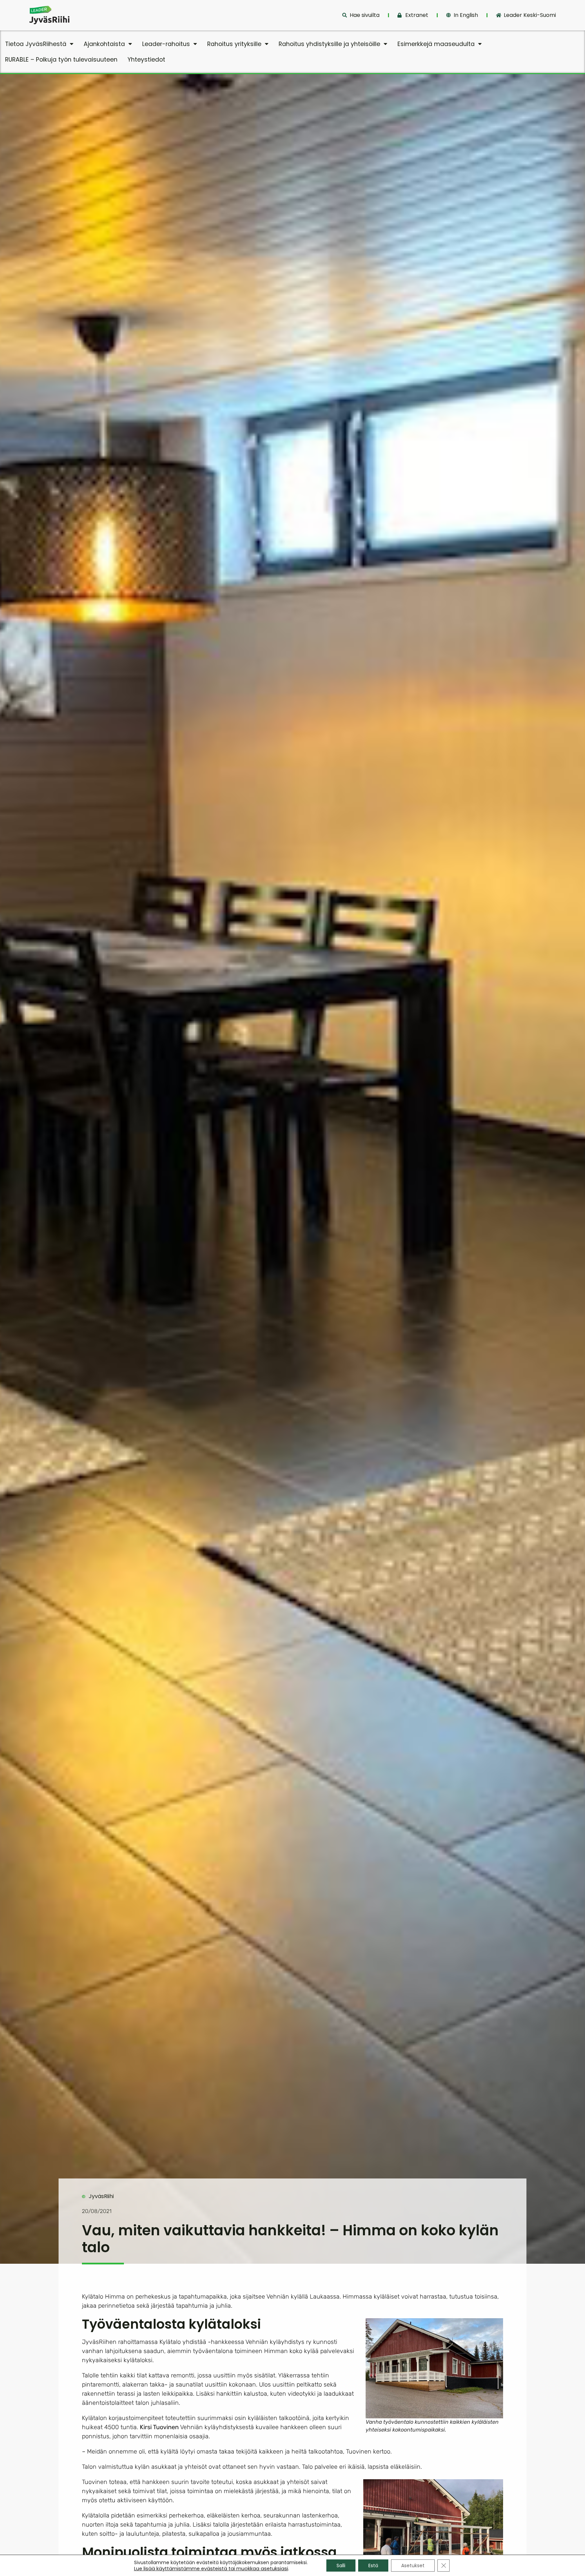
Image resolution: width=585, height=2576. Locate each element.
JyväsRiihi (101, 2196)
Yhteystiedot (146, 60)
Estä (373, 2566)
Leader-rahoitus (166, 44)
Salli (341, 2566)
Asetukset (413, 2566)
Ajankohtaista (104, 44)
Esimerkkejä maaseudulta (436, 44)
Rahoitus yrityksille (234, 44)
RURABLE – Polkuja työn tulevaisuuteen (61, 60)
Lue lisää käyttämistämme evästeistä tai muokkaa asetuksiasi (211, 2569)
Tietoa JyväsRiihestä (36, 44)
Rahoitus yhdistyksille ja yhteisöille (329, 44)
